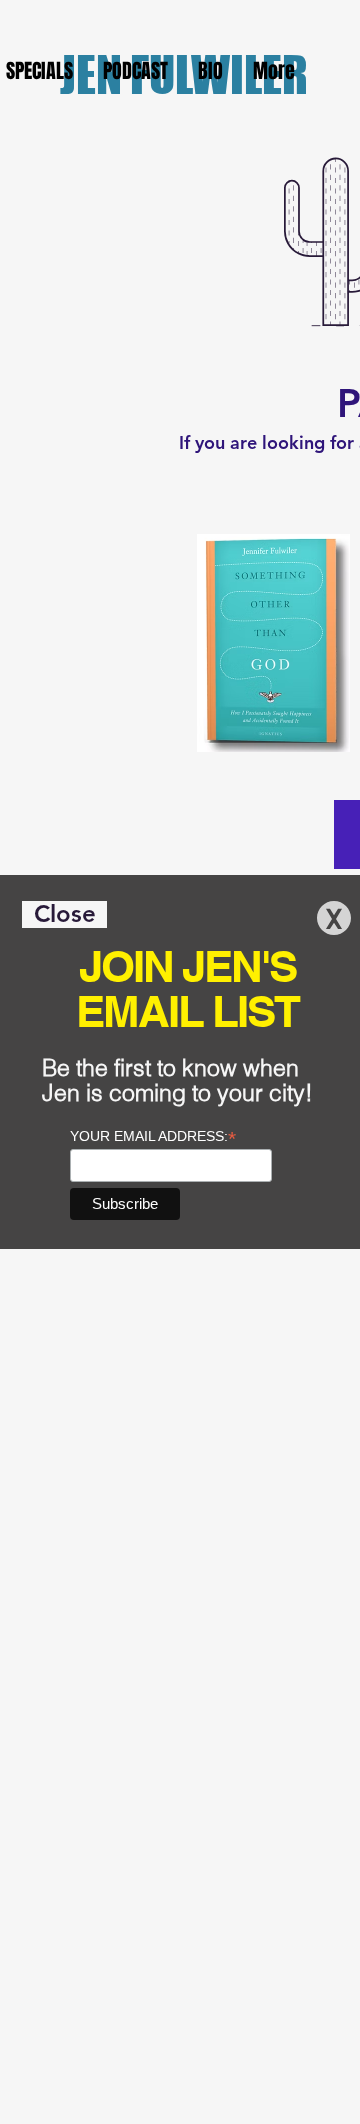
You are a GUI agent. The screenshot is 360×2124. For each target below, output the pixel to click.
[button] (64, 914)
